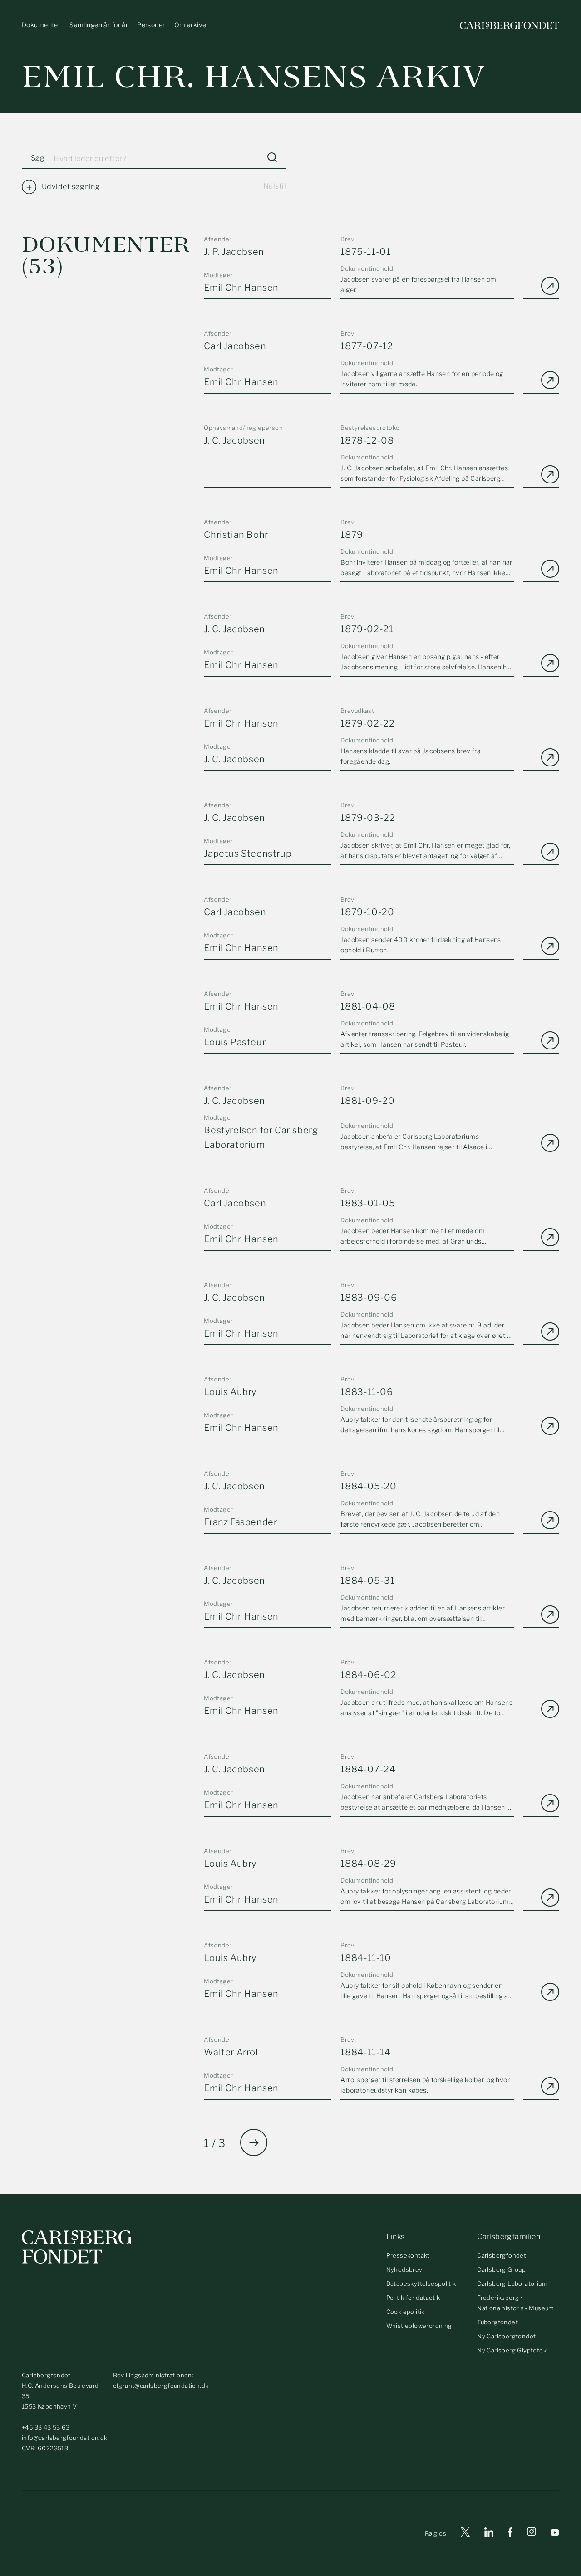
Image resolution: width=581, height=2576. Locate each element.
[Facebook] (510, 2534)
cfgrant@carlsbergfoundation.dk (161, 2386)
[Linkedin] (489, 2534)
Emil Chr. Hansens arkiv (254, 77)
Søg (38, 158)
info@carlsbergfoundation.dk (65, 2438)
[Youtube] (555, 2534)
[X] (465, 2534)
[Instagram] (532, 2533)
